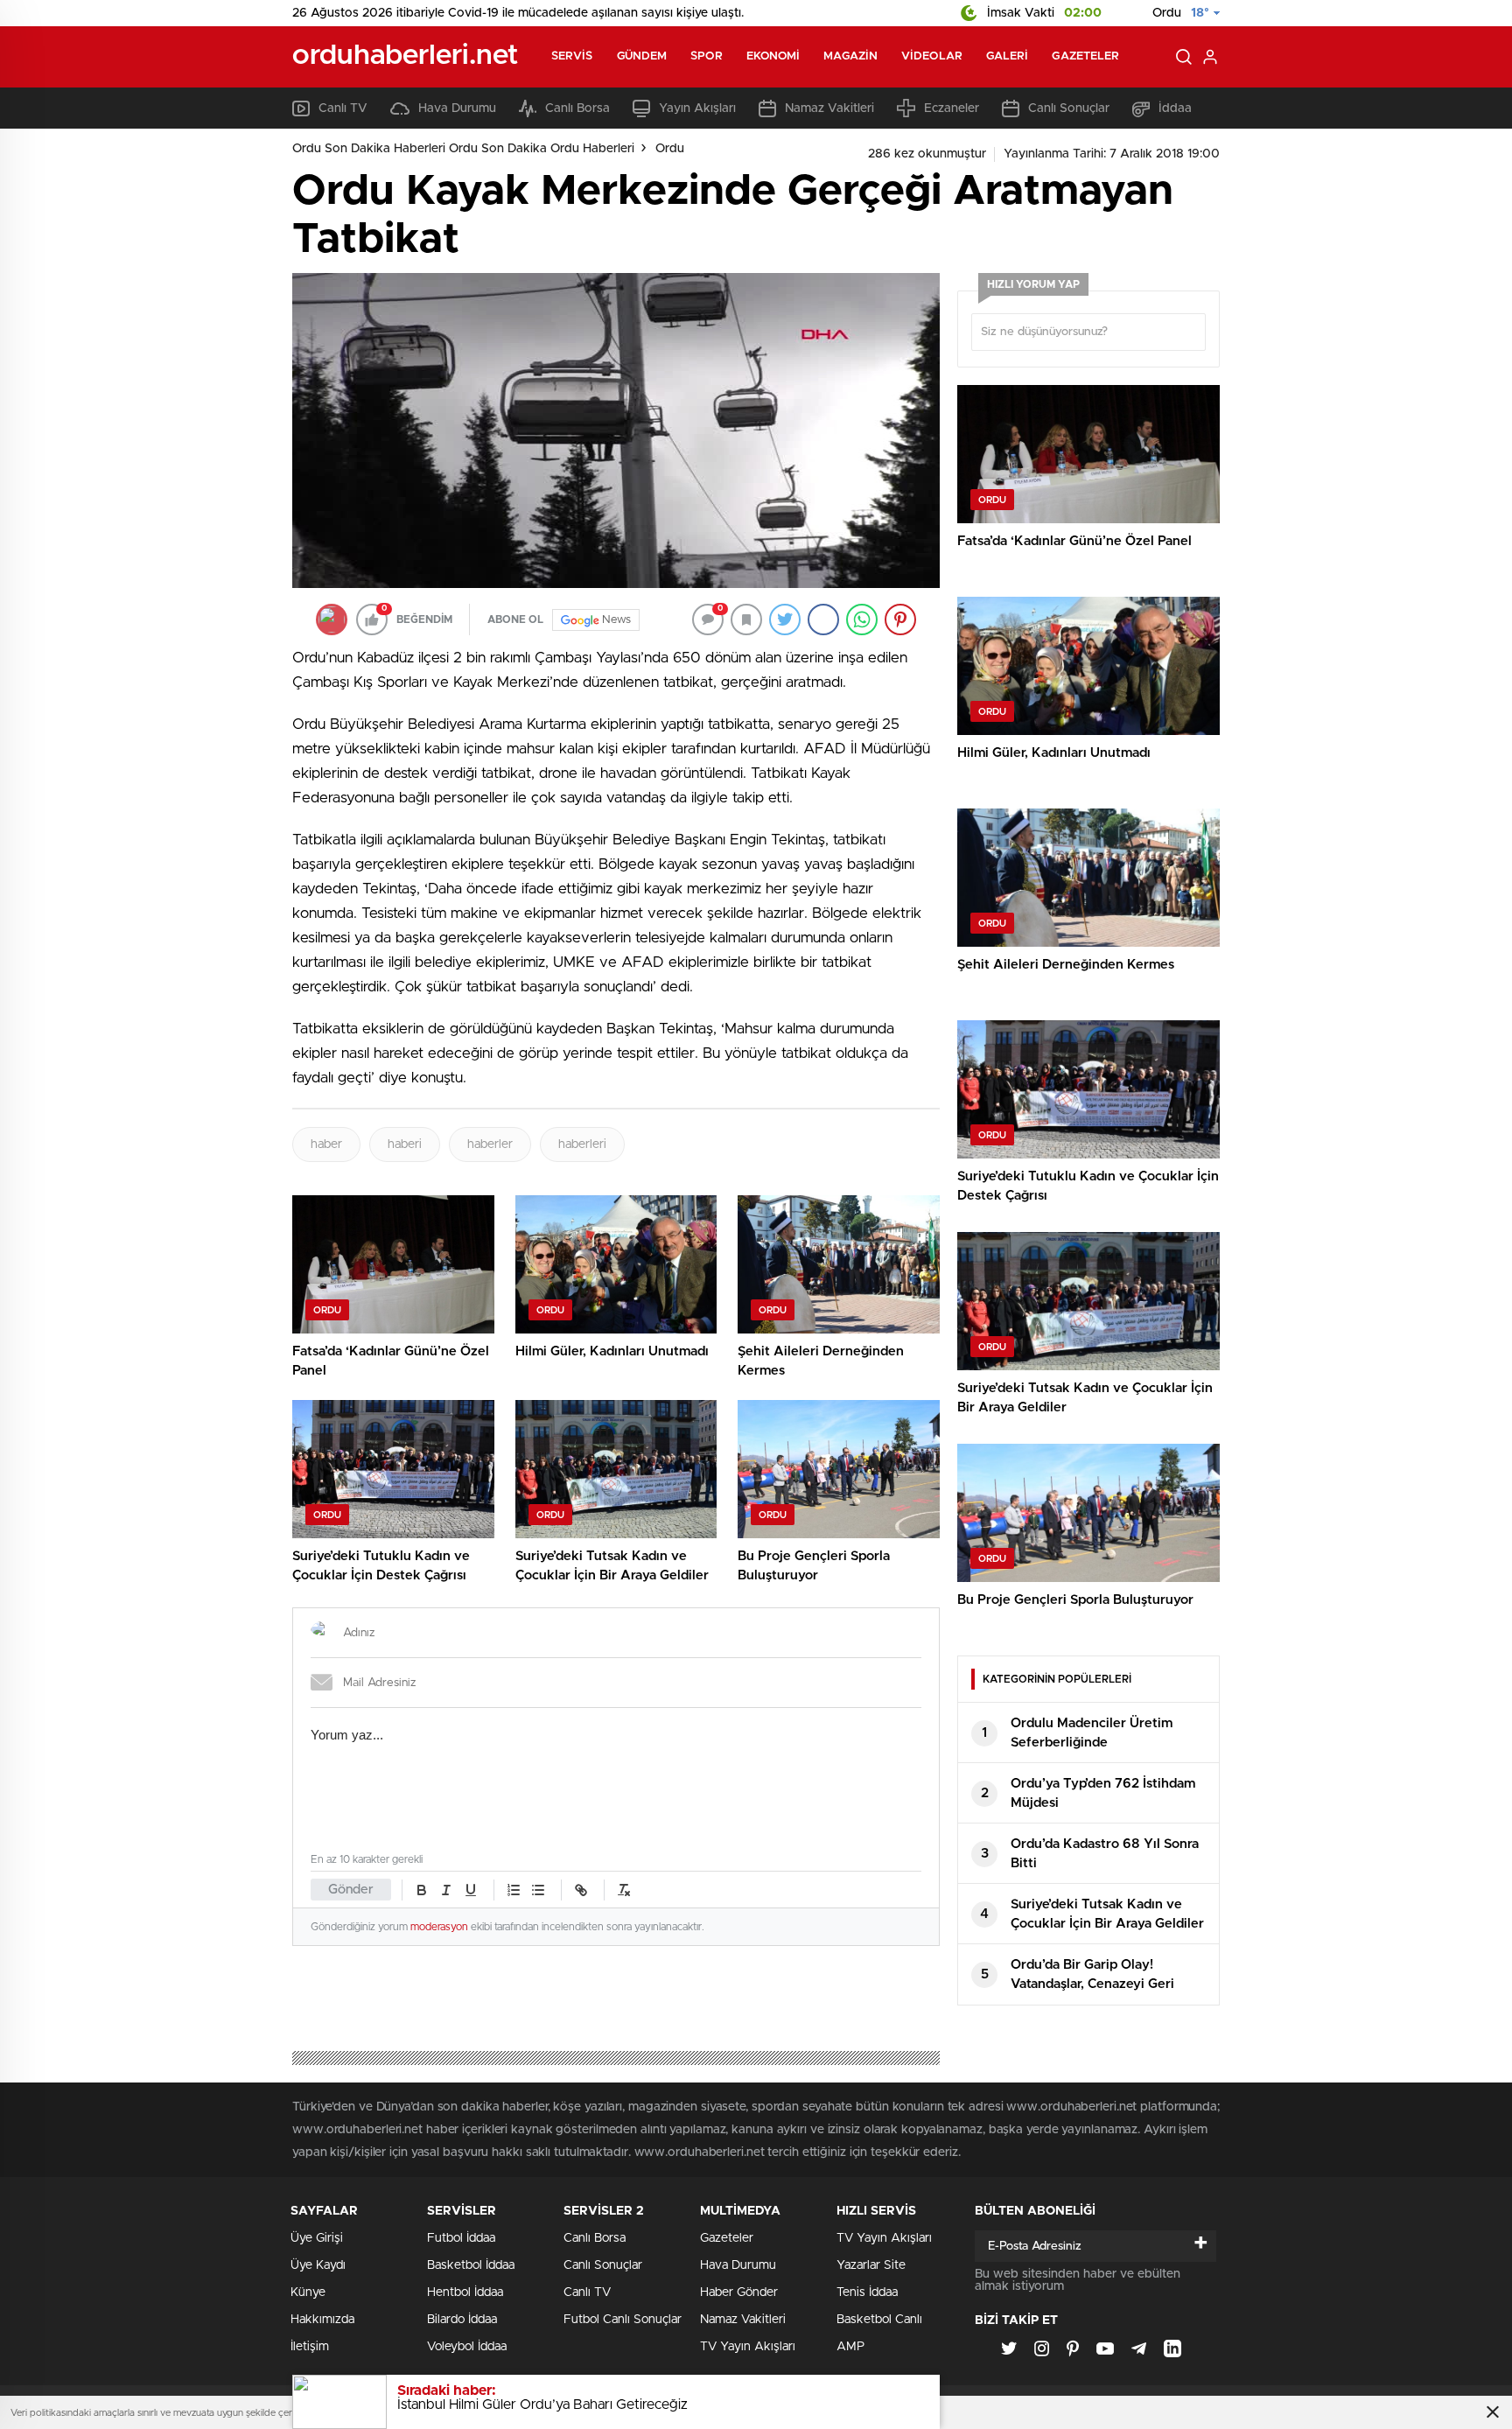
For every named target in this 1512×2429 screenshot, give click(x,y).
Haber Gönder (739, 2292)
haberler (490, 1144)
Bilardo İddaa (462, 2320)
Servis (572, 56)
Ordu (670, 149)
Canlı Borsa (577, 108)
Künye (308, 2292)
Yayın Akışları (697, 108)
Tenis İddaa (867, 2292)
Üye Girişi (317, 2238)
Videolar (932, 56)
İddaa (1175, 108)
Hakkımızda (322, 2320)
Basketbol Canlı (879, 2320)
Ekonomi (773, 56)
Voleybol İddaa (467, 2347)
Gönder (351, 1890)
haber (326, 1144)
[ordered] (514, 1890)
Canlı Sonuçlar (1069, 108)
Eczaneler (952, 108)
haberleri (582, 1144)
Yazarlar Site (871, 2265)
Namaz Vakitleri (829, 108)
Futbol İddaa (461, 2238)
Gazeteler (1085, 56)
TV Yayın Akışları (748, 2347)
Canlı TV (343, 108)
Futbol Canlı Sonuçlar (623, 2320)
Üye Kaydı (318, 2265)
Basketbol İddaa (471, 2265)
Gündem (642, 56)
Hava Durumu (457, 108)
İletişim (310, 2347)
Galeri (1008, 56)
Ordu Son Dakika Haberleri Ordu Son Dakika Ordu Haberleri (463, 149)
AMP (850, 2347)
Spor (706, 56)
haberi (405, 1144)
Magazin (850, 56)
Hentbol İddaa (465, 2292)
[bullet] (538, 1890)
